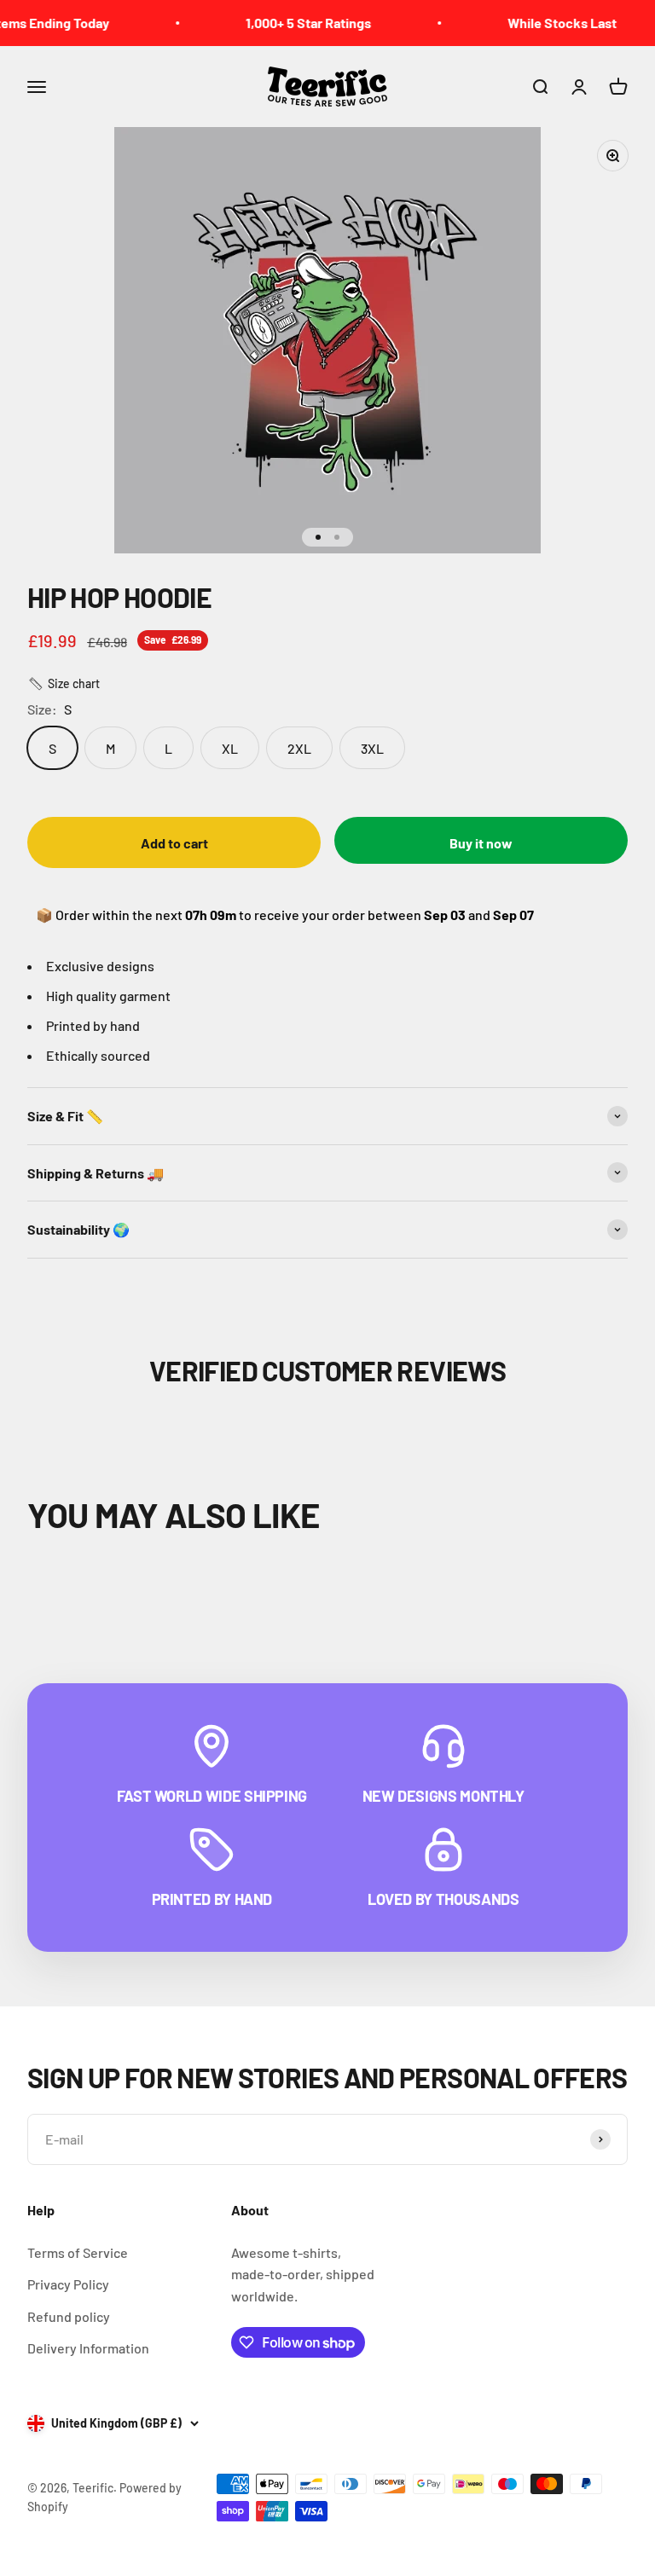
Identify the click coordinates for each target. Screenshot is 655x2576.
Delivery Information (88, 2348)
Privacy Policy (68, 2284)
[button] (64, 684)
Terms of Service (78, 2252)
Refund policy (69, 2316)
